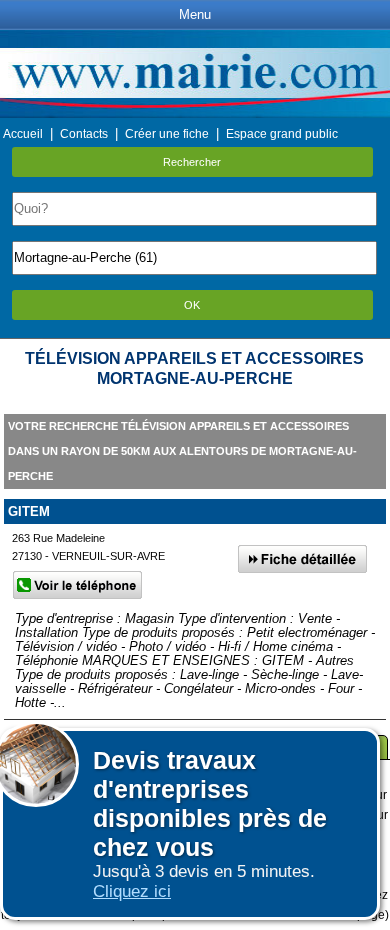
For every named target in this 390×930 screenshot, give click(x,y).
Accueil (23, 134)
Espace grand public (282, 134)
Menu (195, 14)
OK (192, 305)
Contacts (84, 134)
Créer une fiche (167, 134)
